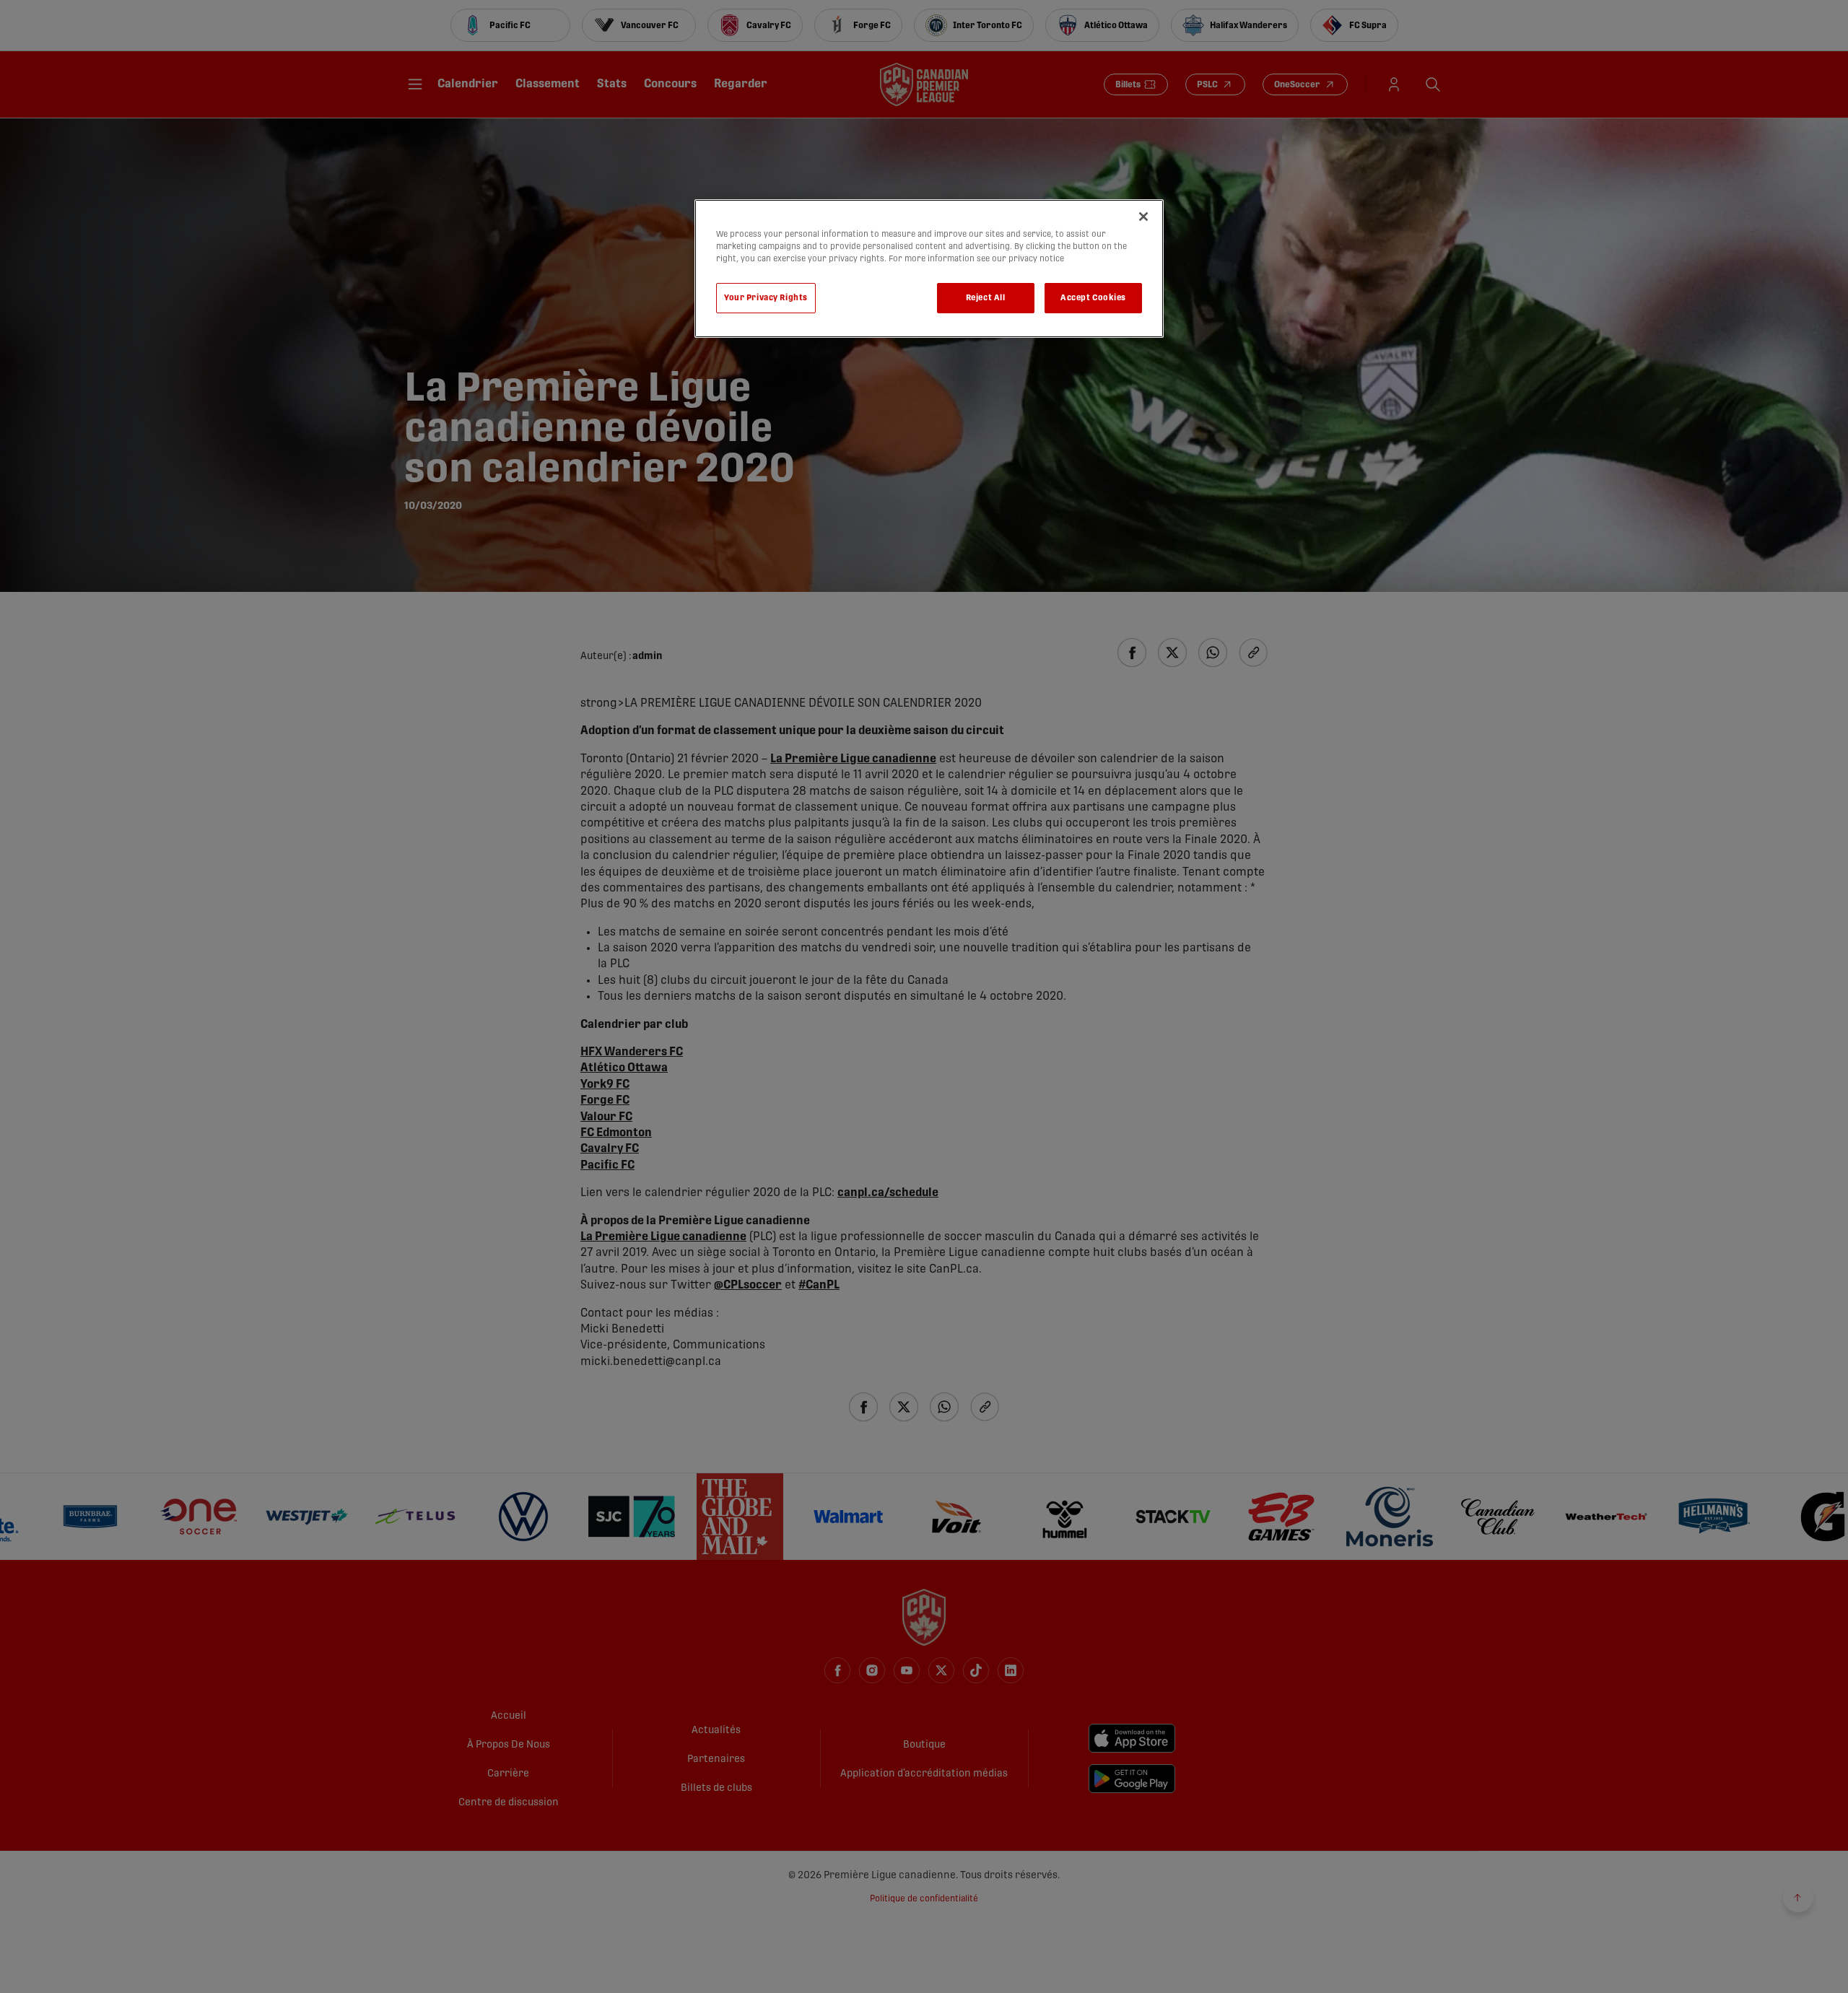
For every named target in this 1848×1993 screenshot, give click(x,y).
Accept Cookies (1093, 298)
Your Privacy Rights (766, 298)
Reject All (986, 298)
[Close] (1143, 217)
